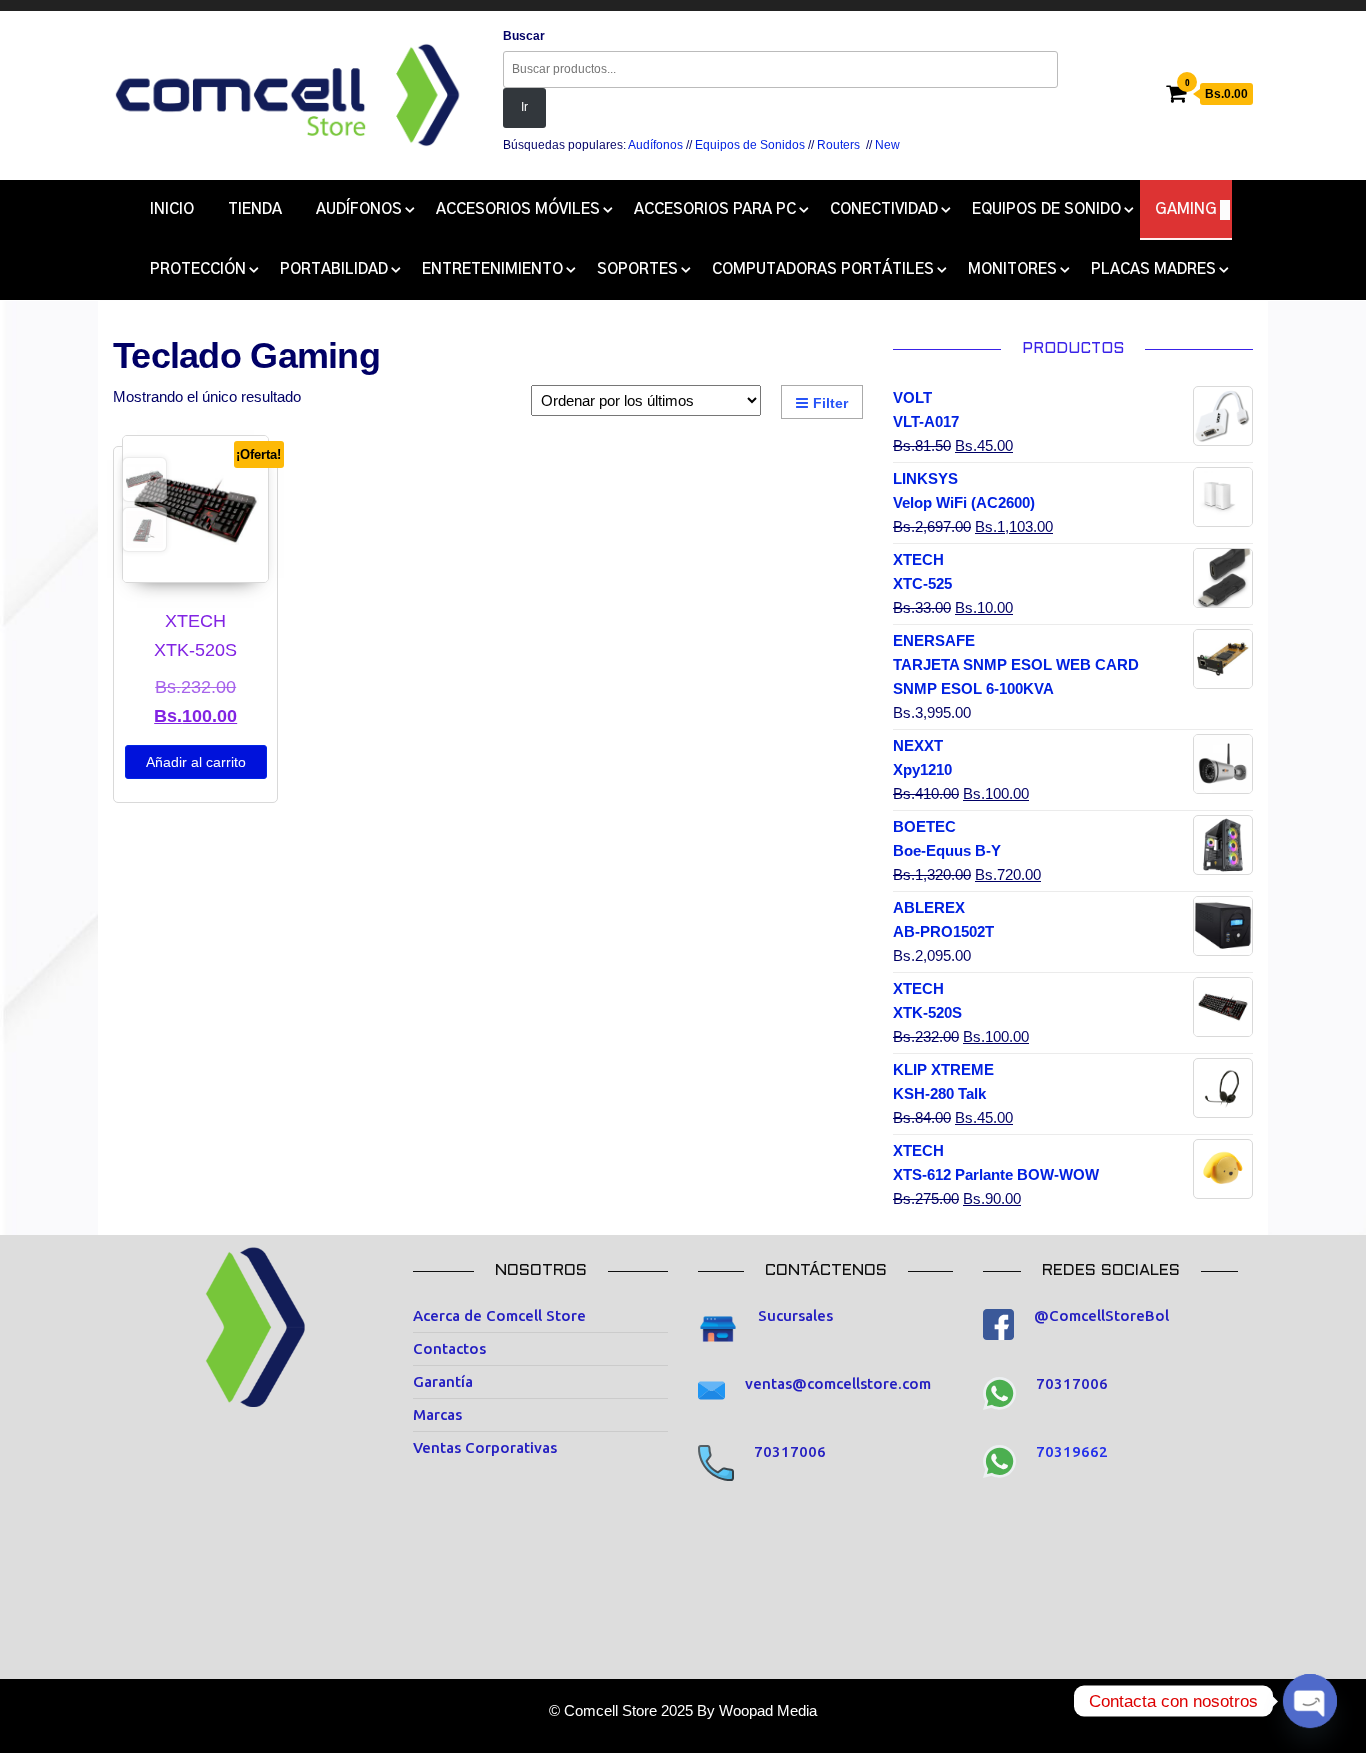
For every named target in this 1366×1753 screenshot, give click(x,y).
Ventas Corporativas (485, 1447)
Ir (524, 107)
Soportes (637, 269)
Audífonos (655, 145)
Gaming (1186, 209)
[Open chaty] (1310, 1701)
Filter (830, 403)
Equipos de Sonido (1046, 209)
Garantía (443, 1381)
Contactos (449, 1348)
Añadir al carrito (196, 762)
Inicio (172, 209)
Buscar (524, 36)
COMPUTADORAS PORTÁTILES (823, 269)
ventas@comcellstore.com (838, 1383)
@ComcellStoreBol (1101, 1315)
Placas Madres (1153, 269)
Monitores (1012, 269)
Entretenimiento (492, 269)
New (887, 145)
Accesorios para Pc (715, 209)
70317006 (790, 1451)
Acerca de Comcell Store (499, 1315)
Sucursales (795, 1315)
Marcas (437, 1414)
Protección (198, 269)
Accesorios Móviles (518, 209)
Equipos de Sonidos (750, 145)
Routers (838, 145)
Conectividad (884, 209)
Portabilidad (334, 269)
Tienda (255, 209)
